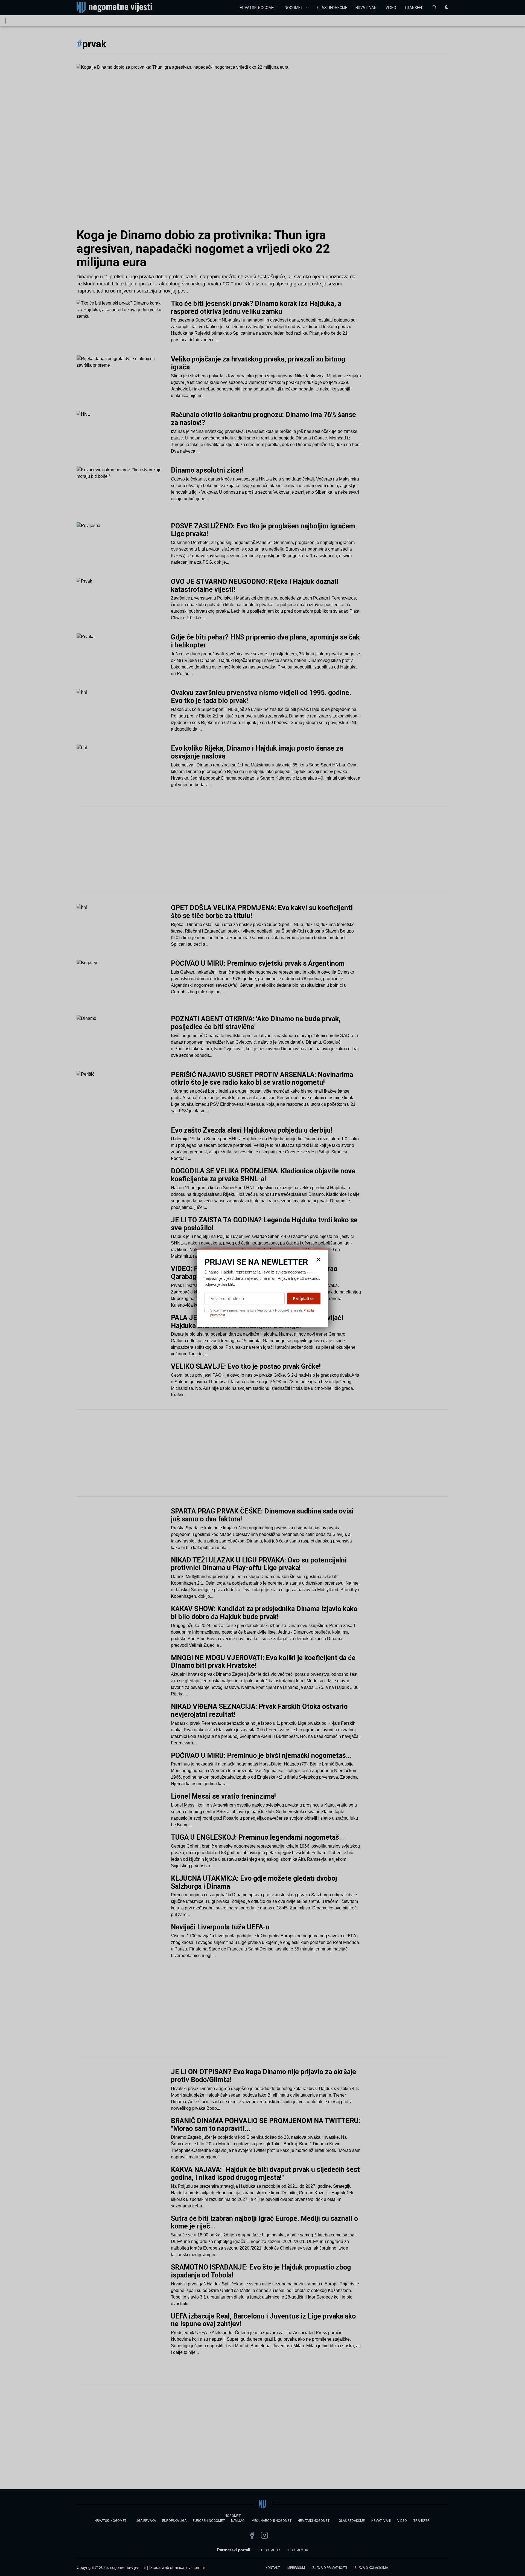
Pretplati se (304, 1298)
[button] (318, 1260)
